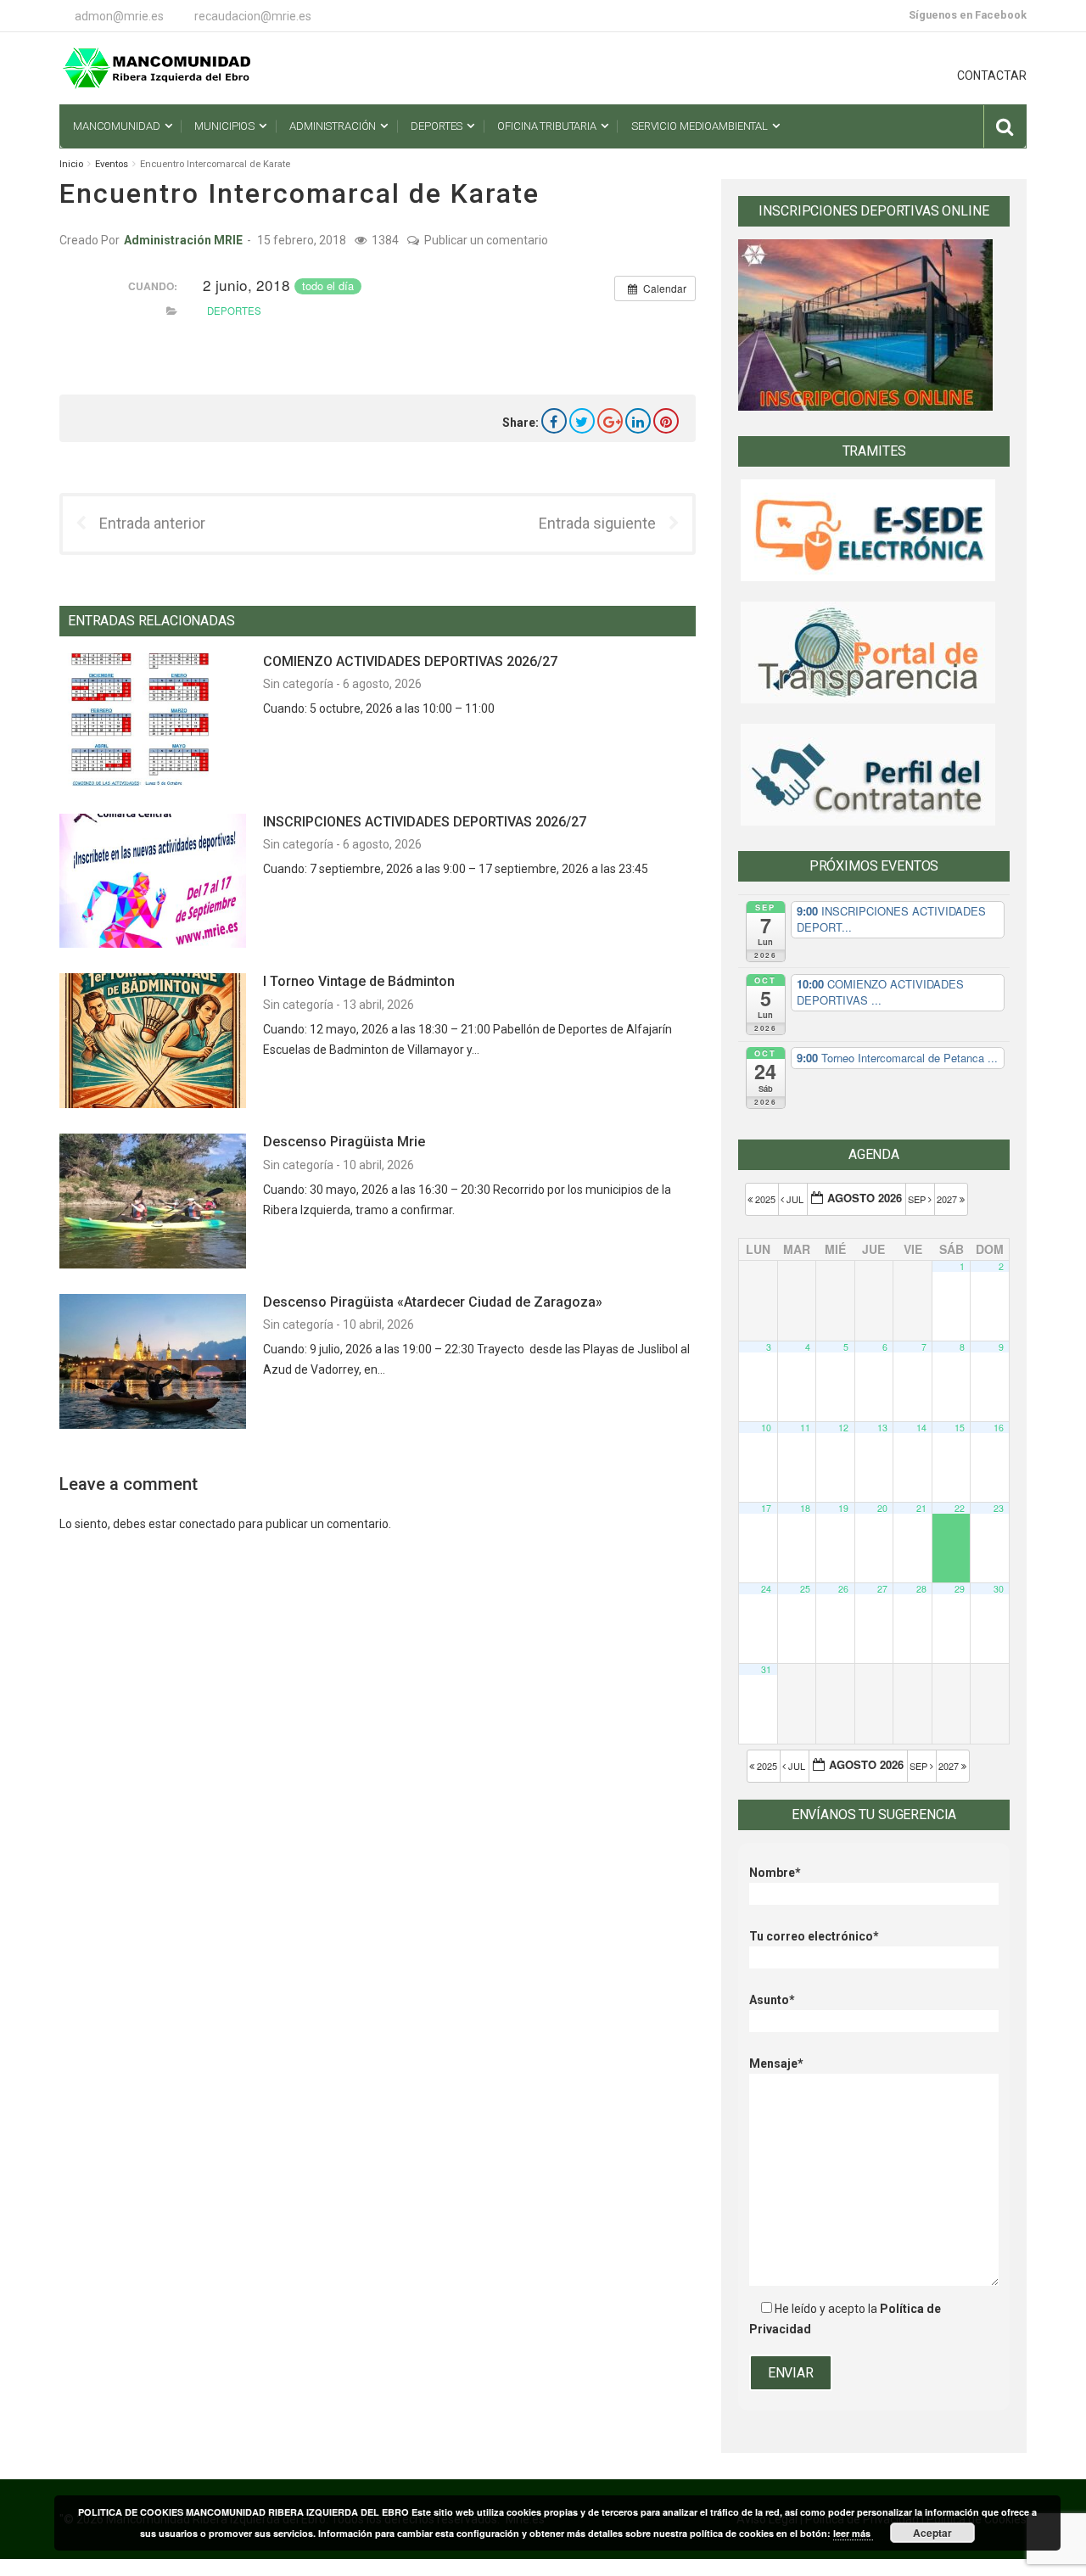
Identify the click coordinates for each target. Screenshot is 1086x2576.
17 (766, 1508)
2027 (948, 1199)
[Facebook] (554, 421)
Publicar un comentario (486, 240)
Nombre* (775, 1873)
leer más (853, 2533)
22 (960, 1508)
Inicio (71, 164)
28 (921, 1589)
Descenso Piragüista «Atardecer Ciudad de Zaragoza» (433, 1302)
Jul (795, 1199)
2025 (765, 1199)
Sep (918, 1199)
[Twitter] (582, 421)
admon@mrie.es (119, 16)
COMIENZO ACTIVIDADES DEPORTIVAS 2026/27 (410, 661)
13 (882, 1428)
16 (999, 1428)
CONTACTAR (992, 76)
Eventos (112, 164)
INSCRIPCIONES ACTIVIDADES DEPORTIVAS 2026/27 (425, 822)
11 (805, 1428)
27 (882, 1589)
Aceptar (932, 2533)
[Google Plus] (610, 421)
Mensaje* (776, 2064)
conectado (207, 1524)
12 (843, 1428)
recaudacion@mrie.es (253, 16)
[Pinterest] (666, 421)
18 (805, 1508)
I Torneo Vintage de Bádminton (359, 981)
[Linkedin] (638, 421)
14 (921, 1428)
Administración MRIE (183, 240)
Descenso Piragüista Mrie (344, 1142)
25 (805, 1589)
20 (882, 1508)
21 (921, 1508)
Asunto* (772, 2000)
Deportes (234, 311)
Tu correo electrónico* (814, 1936)
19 (843, 1508)
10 (766, 1428)
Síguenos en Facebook (968, 15)
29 (960, 1589)
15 (960, 1428)
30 (999, 1589)
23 (999, 1508)
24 (766, 1589)
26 (843, 1589)
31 (766, 1669)
